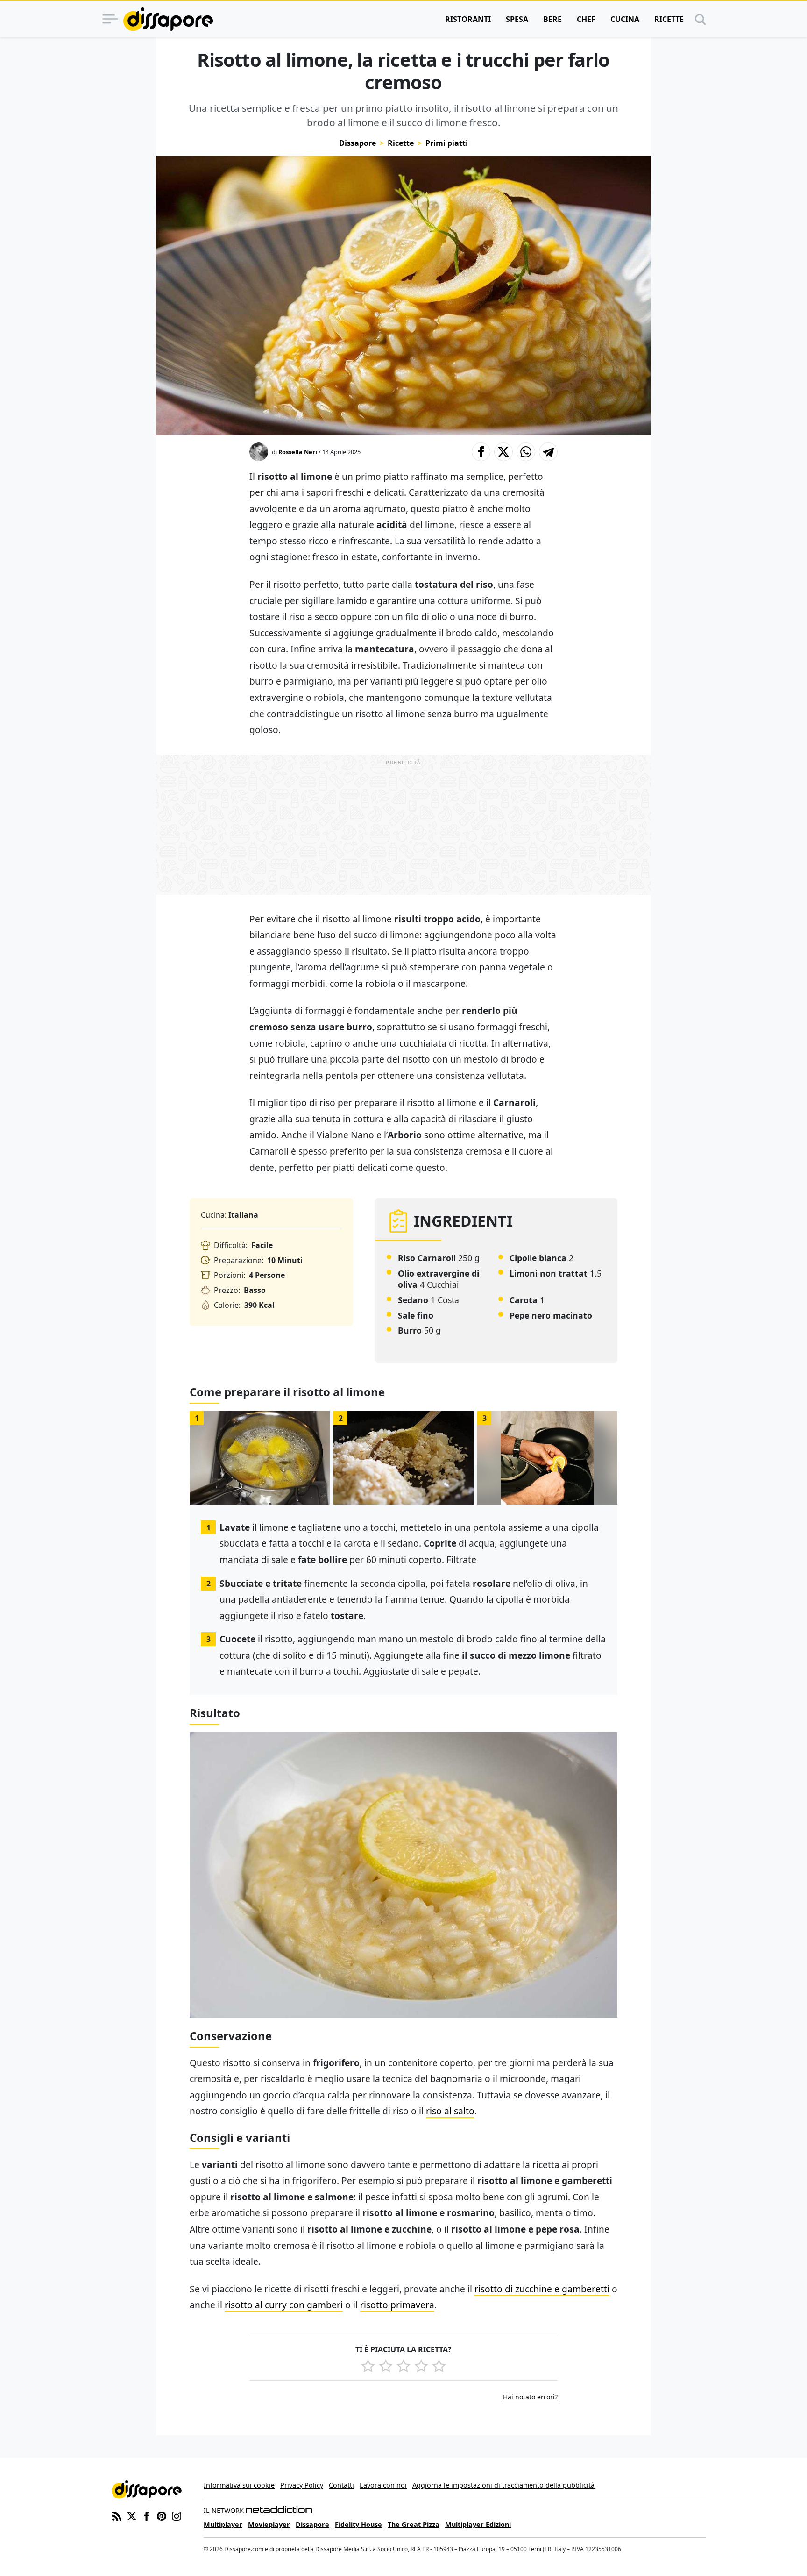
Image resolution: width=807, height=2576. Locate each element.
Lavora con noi (383, 2485)
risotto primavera (397, 2305)
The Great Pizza (414, 2524)
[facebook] (147, 2515)
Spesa (517, 19)
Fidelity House (358, 2524)
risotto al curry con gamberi (284, 2305)
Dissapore (357, 143)
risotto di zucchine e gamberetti (542, 2289)
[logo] (168, 19)
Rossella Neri (298, 452)
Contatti (341, 2485)
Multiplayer (223, 2524)
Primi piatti (447, 143)
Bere (552, 19)
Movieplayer (269, 2524)
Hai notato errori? (530, 2397)
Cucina (625, 19)
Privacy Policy (302, 2485)
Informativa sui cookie (239, 2485)
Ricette (669, 19)
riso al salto (450, 2111)
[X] (132, 2515)
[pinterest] (162, 2515)
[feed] (117, 2515)
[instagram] (177, 2515)
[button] (481, 452)
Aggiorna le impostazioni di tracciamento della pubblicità (503, 2485)
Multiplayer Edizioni (478, 2524)
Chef (586, 19)
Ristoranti (468, 19)
